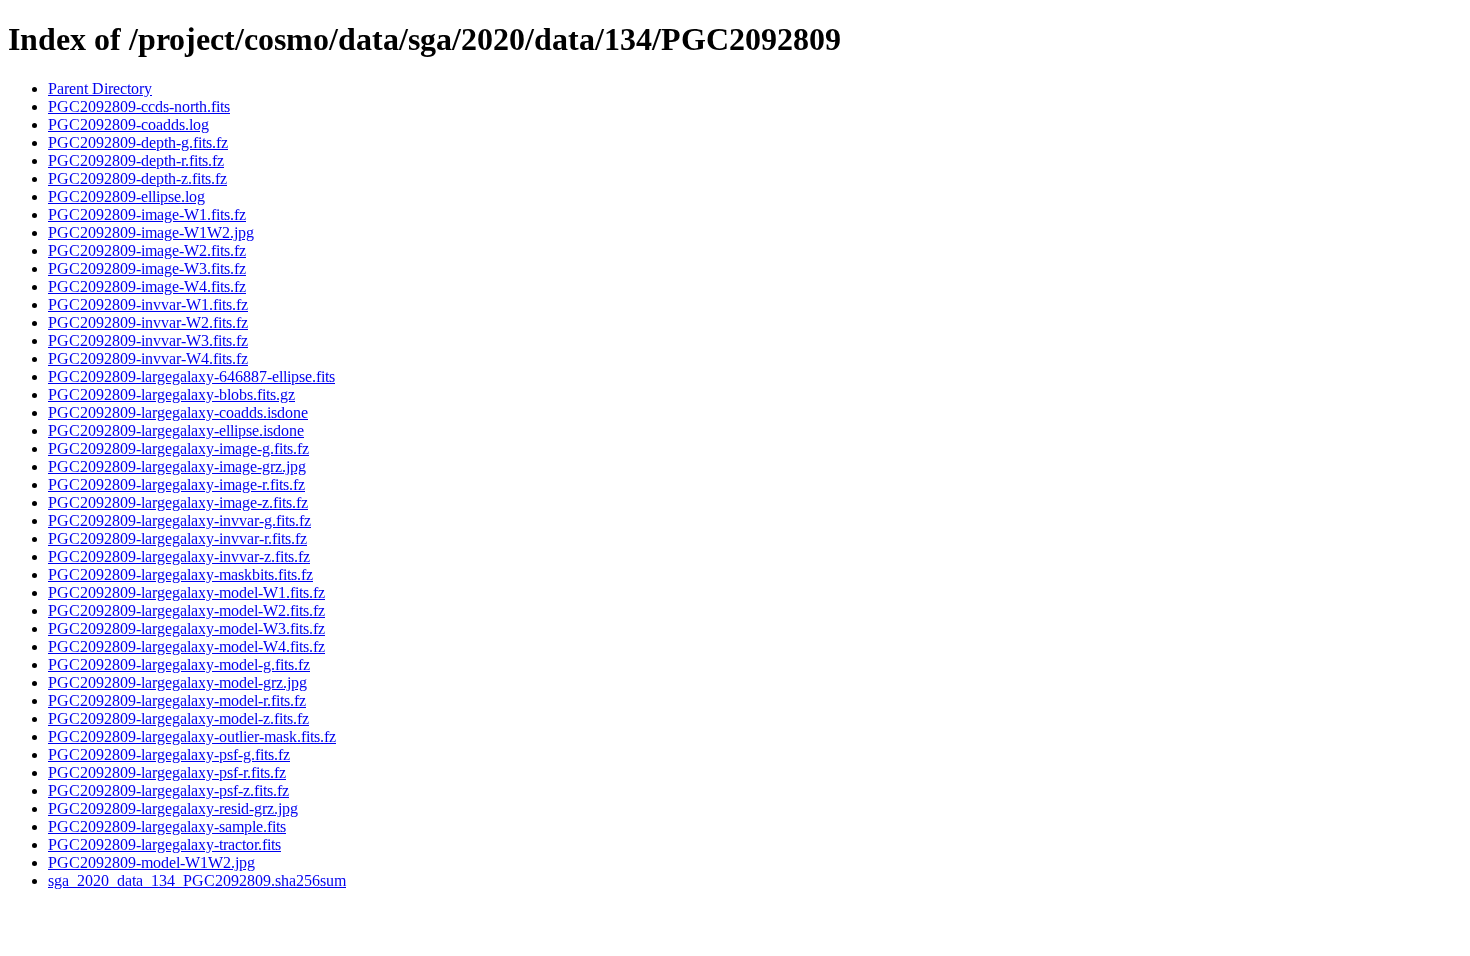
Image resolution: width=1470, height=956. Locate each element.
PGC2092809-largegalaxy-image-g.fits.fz (178, 448)
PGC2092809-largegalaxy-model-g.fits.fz (179, 664)
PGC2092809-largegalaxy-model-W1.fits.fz (186, 592)
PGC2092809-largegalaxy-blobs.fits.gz (171, 394)
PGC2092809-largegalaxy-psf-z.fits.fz (168, 790)
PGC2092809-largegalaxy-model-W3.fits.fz (186, 628)
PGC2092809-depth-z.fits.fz (137, 178)
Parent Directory (100, 88)
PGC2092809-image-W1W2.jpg (151, 232)
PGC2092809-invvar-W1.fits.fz (148, 304)
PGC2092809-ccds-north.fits (139, 106)
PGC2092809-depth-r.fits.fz (136, 160)
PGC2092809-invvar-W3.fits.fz (148, 340)
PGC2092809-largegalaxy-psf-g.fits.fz (169, 754)
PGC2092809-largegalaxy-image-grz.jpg (177, 466)
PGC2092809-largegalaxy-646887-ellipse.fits (191, 376)
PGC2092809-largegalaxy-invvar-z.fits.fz (179, 556)
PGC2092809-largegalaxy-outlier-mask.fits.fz (192, 736)
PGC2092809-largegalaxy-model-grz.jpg (177, 682)
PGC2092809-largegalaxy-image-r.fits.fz (176, 484)
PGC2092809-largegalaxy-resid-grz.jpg (173, 808)
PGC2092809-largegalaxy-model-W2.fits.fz (186, 610)
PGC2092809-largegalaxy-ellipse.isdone (176, 430)
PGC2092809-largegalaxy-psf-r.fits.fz (167, 772)
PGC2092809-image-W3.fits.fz (147, 268)
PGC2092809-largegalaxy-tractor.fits (164, 844)
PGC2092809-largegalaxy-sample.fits (167, 826)
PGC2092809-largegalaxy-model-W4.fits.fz (186, 646)
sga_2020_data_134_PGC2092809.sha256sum (197, 880)
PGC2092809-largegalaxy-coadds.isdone (178, 412)
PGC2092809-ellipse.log (126, 196)
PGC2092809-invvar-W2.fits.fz (148, 322)
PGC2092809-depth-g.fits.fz (138, 142)
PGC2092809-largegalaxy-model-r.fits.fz (177, 700)
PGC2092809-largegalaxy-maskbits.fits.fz (180, 574)
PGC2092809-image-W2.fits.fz (147, 250)
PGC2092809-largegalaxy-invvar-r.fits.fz (177, 538)
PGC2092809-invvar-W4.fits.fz (148, 358)
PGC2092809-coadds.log (128, 124)
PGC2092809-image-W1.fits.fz (147, 214)
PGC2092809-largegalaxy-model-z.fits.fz (178, 718)
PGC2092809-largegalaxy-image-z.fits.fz (178, 502)
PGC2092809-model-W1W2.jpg (151, 862)
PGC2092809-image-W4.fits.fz (147, 286)
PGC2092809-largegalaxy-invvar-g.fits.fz (179, 520)
